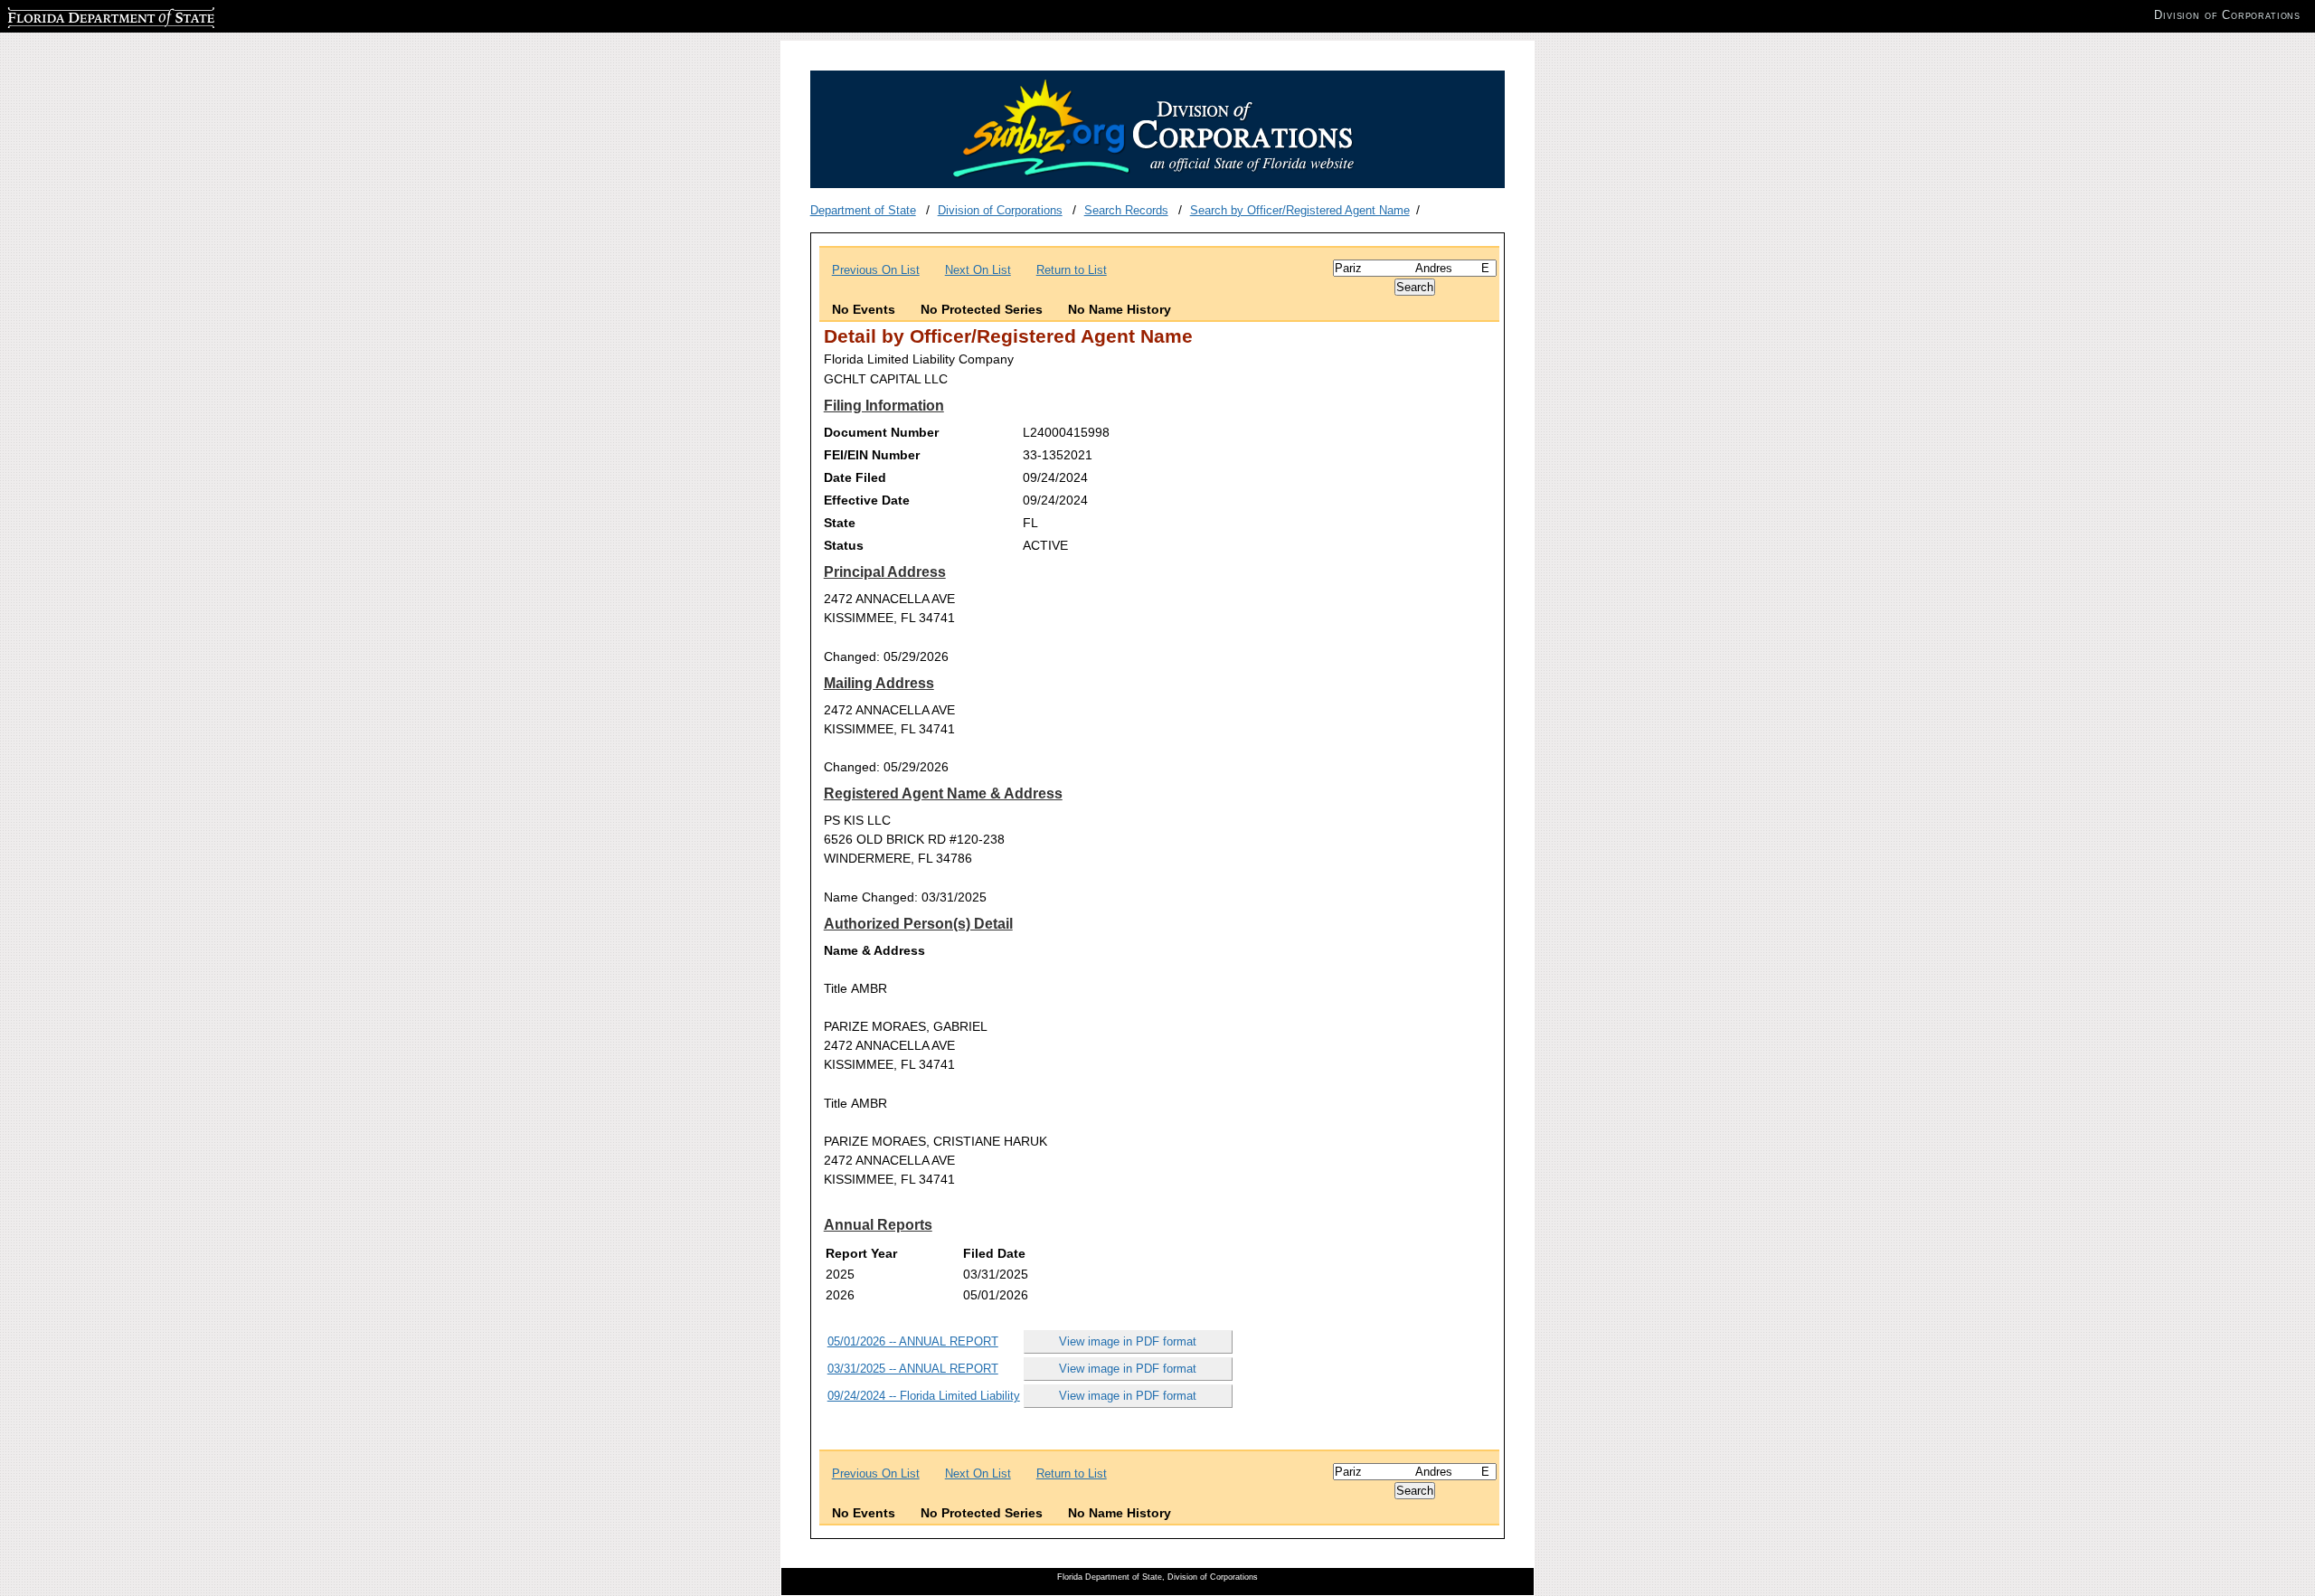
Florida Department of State (80, 15)
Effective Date (867, 500)
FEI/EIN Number (872, 455)
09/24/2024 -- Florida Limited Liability (924, 1396)
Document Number (881, 432)
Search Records (1126, 210)
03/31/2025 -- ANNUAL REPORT (913, 1369)
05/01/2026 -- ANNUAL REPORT (913, 1341)
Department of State (863, 210)
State (840, 523)
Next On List (978, 270)
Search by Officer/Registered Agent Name (1300, 210)
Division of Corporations (1000, 210)
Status (844, 545)
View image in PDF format (1128, 1341)
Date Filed (855, 477)
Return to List (1072, 270)
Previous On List (876, 270)
